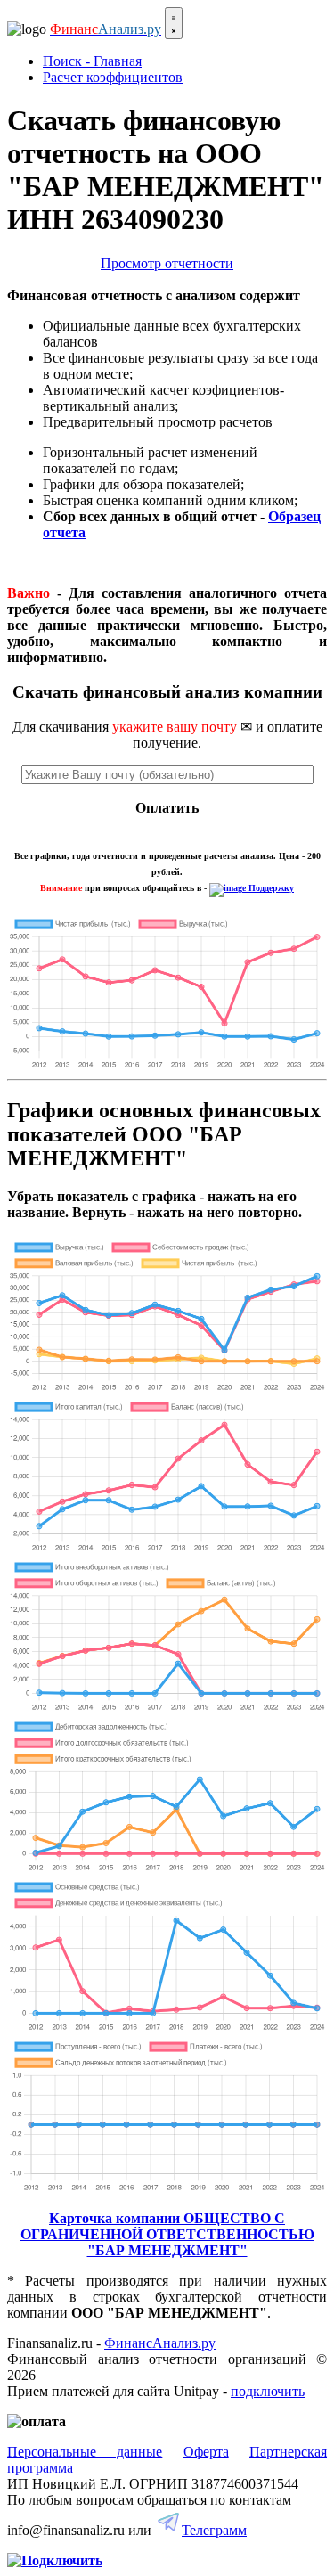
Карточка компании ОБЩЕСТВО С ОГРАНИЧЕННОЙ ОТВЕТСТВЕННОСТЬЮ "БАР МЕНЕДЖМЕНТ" (167, 2234)
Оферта (206, 2452)
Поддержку (270, 888)
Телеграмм (214, 2530)
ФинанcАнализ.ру (160, 2343)
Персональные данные (85, 2452)
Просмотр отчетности (167, 263)
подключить (268, 2391)
